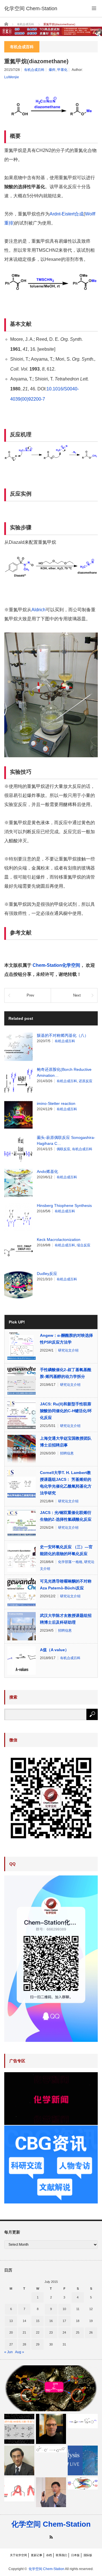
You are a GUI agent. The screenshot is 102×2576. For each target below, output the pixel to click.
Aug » (20, 2352)
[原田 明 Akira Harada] (19, 2461)
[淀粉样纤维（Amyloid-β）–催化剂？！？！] (83, 2484)
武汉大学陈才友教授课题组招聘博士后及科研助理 (66, 1619)
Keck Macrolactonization (59, 1240)
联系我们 (61, 2555)
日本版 (75, 2555)
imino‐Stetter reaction (56, 1103)
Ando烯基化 (47, 1171)
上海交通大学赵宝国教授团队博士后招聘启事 (66, 1442)
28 (24, 2344)
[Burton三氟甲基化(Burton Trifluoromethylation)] (83, 2421)
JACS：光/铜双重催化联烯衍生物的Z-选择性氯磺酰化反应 (66, 1516)
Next (77, 995)
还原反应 (86, 1081)
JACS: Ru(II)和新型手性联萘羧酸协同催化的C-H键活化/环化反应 (66, 1411)
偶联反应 (63, 1149)
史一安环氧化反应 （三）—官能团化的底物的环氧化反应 (66, 1550)
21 (24, 2332)
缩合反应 (84, 1245)
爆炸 (52, 70)
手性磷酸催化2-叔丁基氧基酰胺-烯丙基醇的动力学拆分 (66, 1373)
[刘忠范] (51, 2492)
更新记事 (37, 2555)
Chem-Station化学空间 (56, 965)
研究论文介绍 (68, 1350)
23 (51, 2332)
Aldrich (39, 610)
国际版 (88, 2555)
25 (78, 2332)
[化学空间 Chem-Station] (31, 9)
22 (38, 2332)
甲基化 (62, 70)
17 (64, 2321)
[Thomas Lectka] (51, 2429)
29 (38, 2344)
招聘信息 (67, 1453)
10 (64, 2309)
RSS (51, 2537)
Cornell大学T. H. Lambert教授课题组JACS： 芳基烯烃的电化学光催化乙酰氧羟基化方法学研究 (66, 1483)
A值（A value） (54, 1650)
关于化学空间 (18, 2555)
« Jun (8, 2352)
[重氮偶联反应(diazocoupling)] (51, 2449)
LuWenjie (12, 77)
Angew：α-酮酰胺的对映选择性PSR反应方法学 (66, 1339)
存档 (49, 2555)
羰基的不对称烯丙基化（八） (63, 1035)
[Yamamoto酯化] (51, 2388)
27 (11, 2344)
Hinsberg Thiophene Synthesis (64, 1205)
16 (51, 2321)
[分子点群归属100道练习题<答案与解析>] (19, 2429)
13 (11, 2321)
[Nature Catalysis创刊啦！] (83, 2461)
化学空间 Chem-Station (51, 2524)
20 (11, 2332)
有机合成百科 (34, 70)
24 (64, 2332)
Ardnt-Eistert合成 (67, 214)
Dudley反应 (47, 1274)
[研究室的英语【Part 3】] (19, 2490)
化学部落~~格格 (70, 1562)
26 (91, 2332)
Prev (30, 995)
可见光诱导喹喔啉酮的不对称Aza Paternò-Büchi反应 (66, 1585)
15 (38, 2321)
